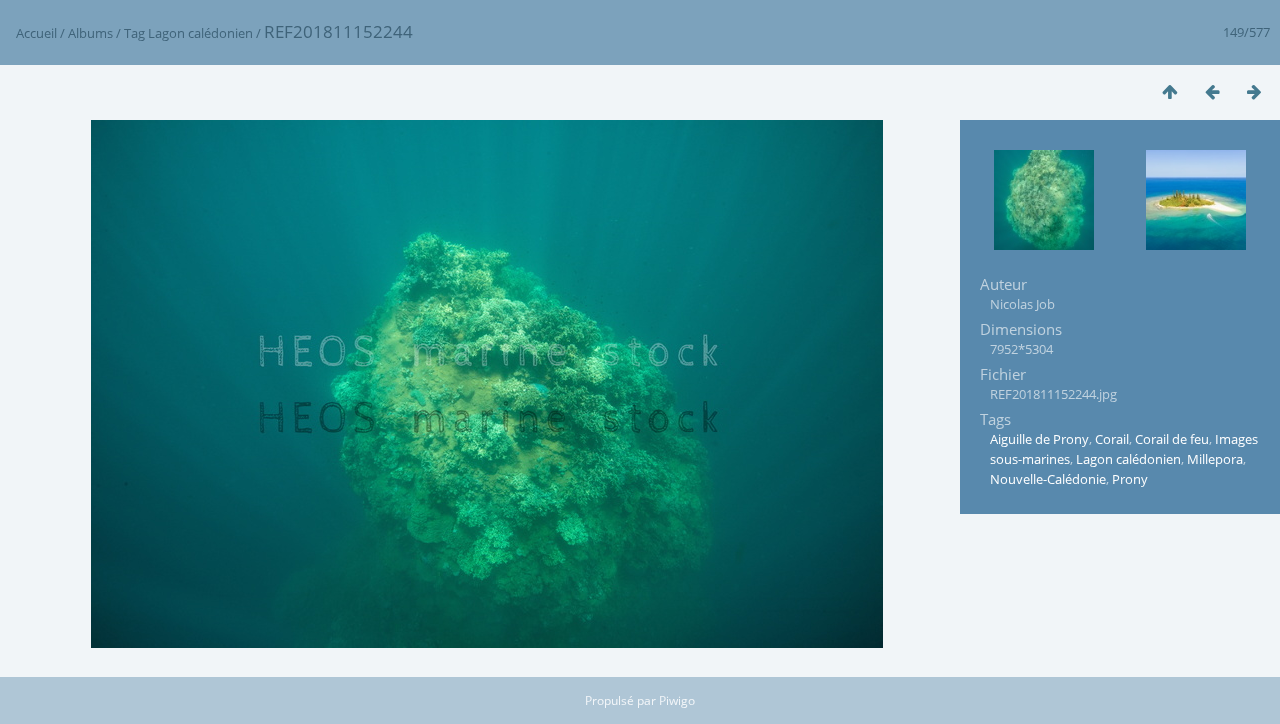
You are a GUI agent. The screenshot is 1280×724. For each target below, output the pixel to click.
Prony (1130, 479)
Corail (1112, 439)
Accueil (36, 33)
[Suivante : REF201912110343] (1254, 91)
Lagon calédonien (200, 33)
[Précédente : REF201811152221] (1212, 91)
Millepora (1215, 459)
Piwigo (677, 700)
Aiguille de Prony (1039, 439)
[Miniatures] (1170, 91)
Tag (134, 33)
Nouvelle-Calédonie (1048, 479)
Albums (90, 33)
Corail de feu (1172, 439)
